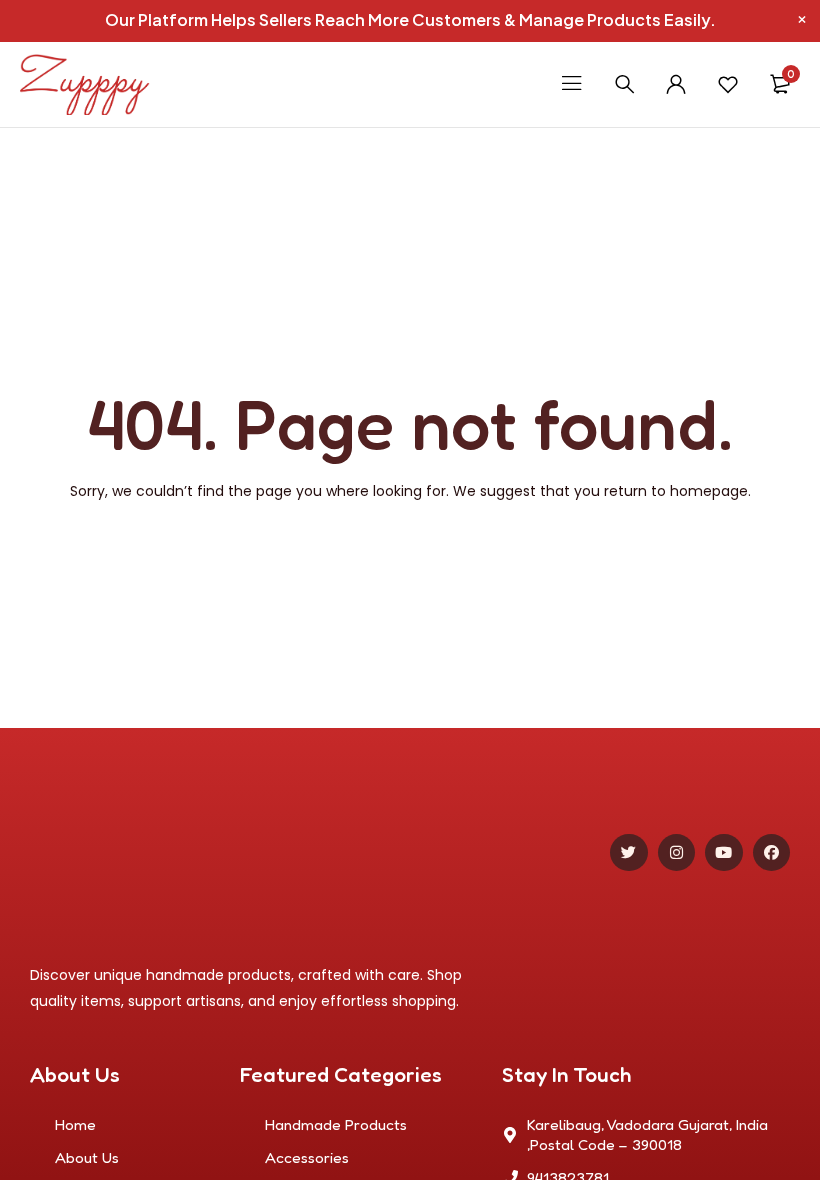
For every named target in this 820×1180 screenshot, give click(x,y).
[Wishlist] (728, 84)
